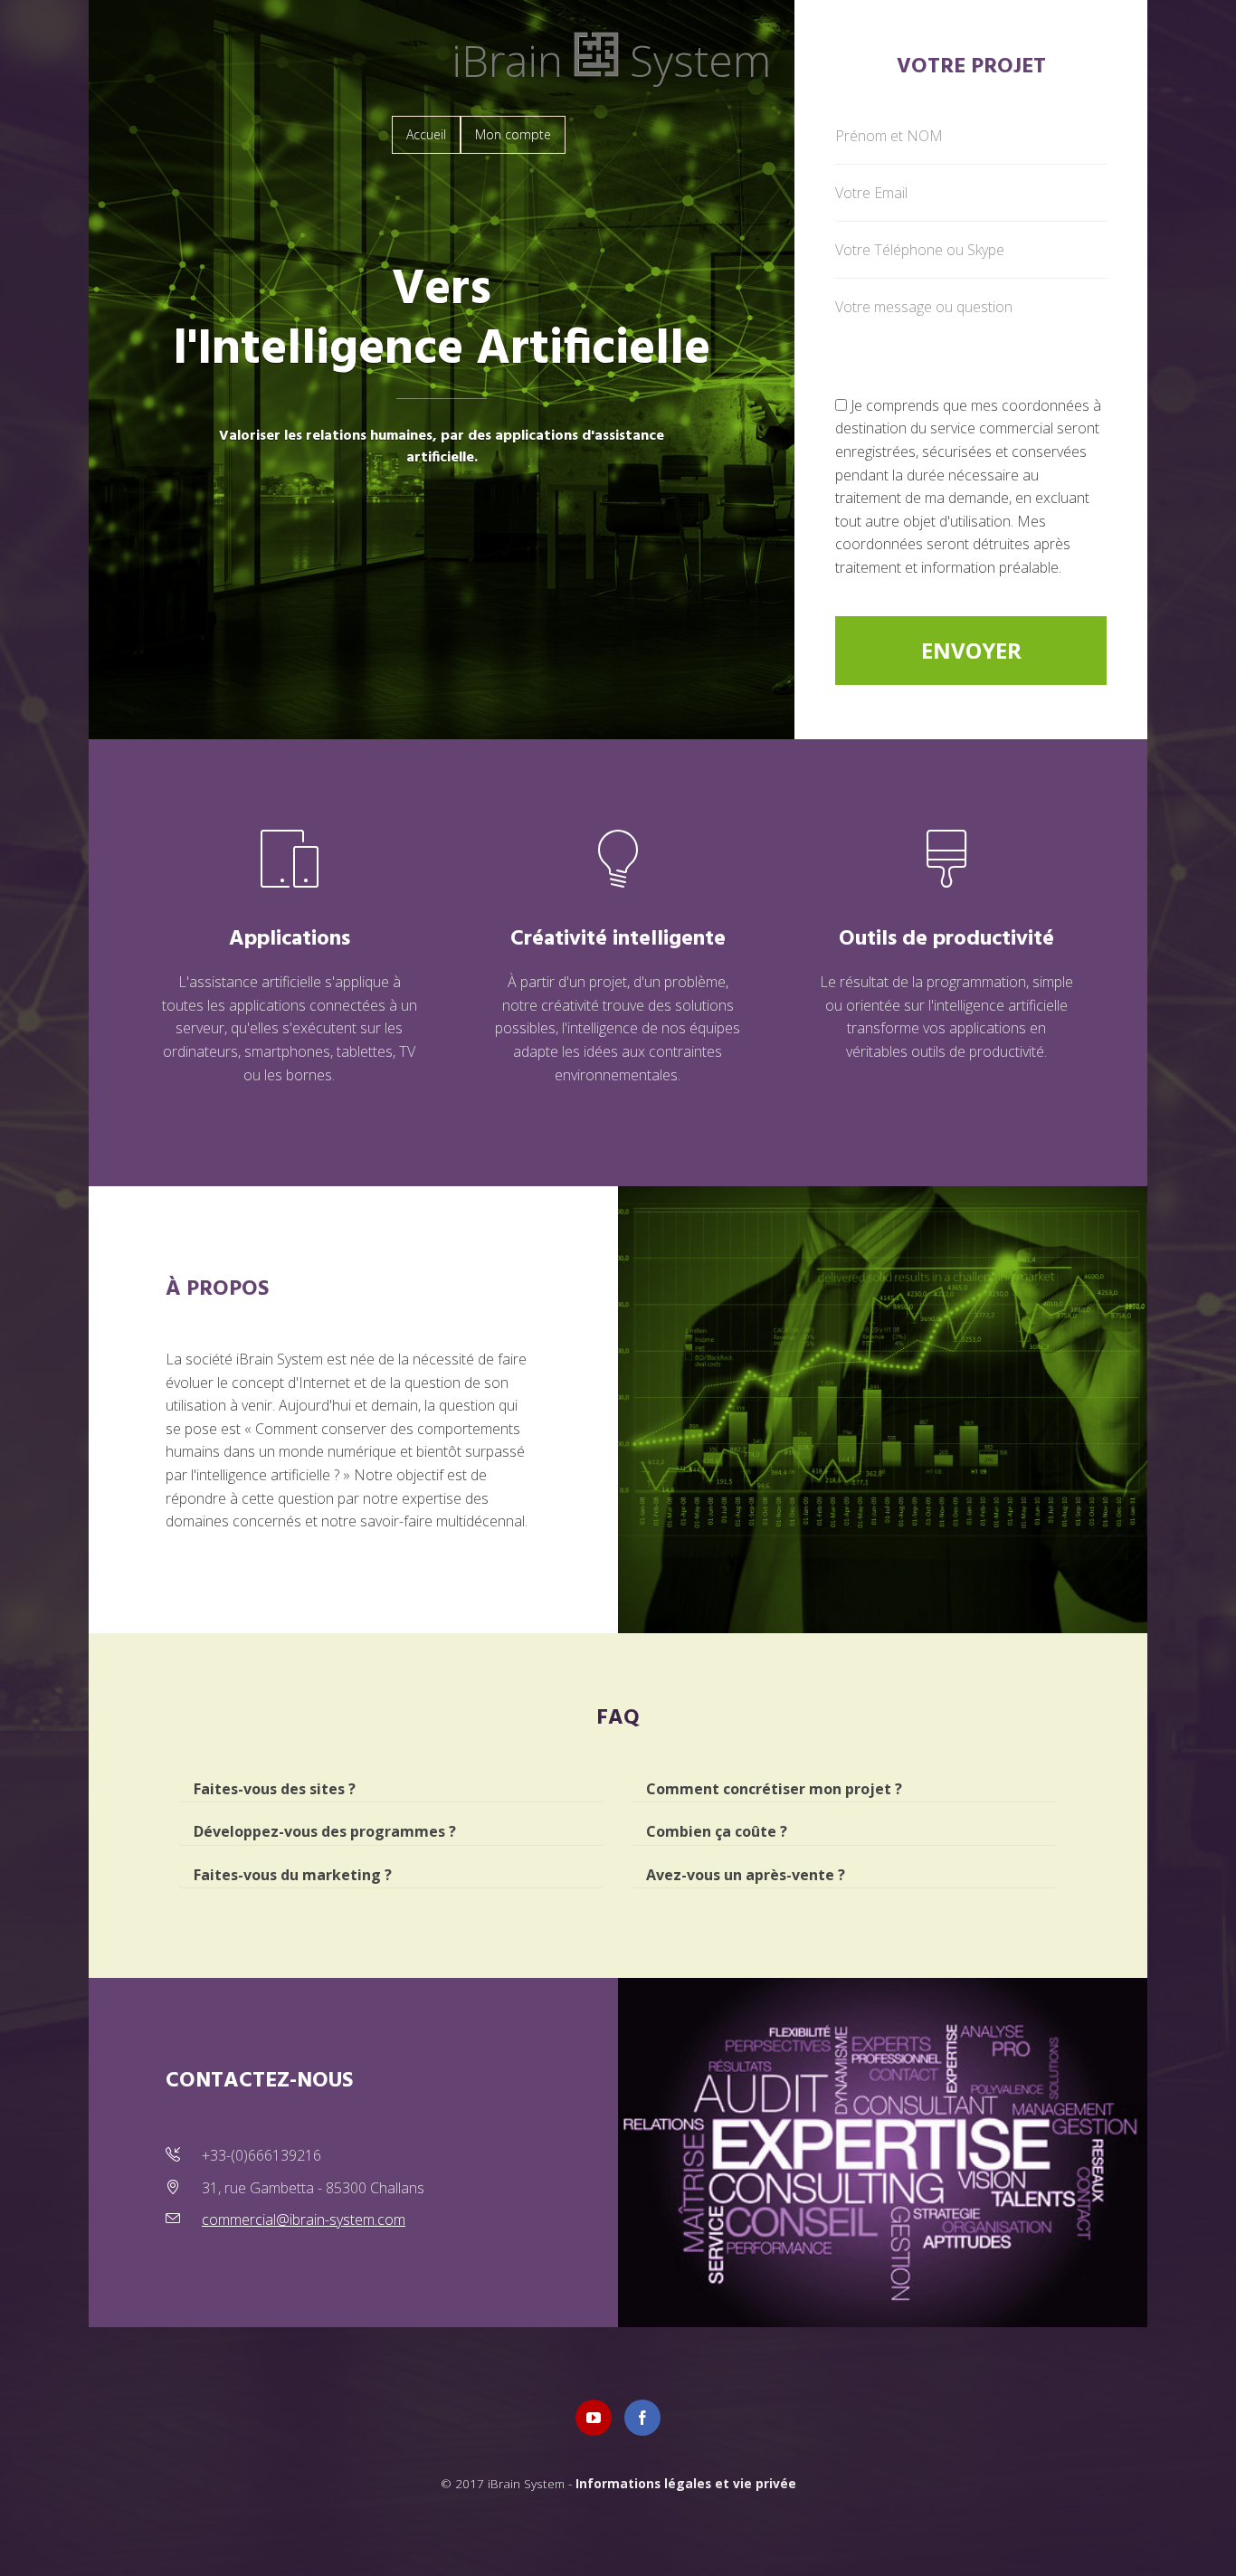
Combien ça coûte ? (717, 1831)
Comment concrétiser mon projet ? (774, 1789)
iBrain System (611, 60)
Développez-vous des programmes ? (325, 1831)
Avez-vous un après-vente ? (746, 1875)
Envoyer (971, 650)
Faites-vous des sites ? (275, 1789)
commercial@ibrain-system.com (304, 2220)
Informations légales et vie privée (686, 2483)
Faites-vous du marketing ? (293, 1875)
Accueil (426, 134)
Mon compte (513, 134)
